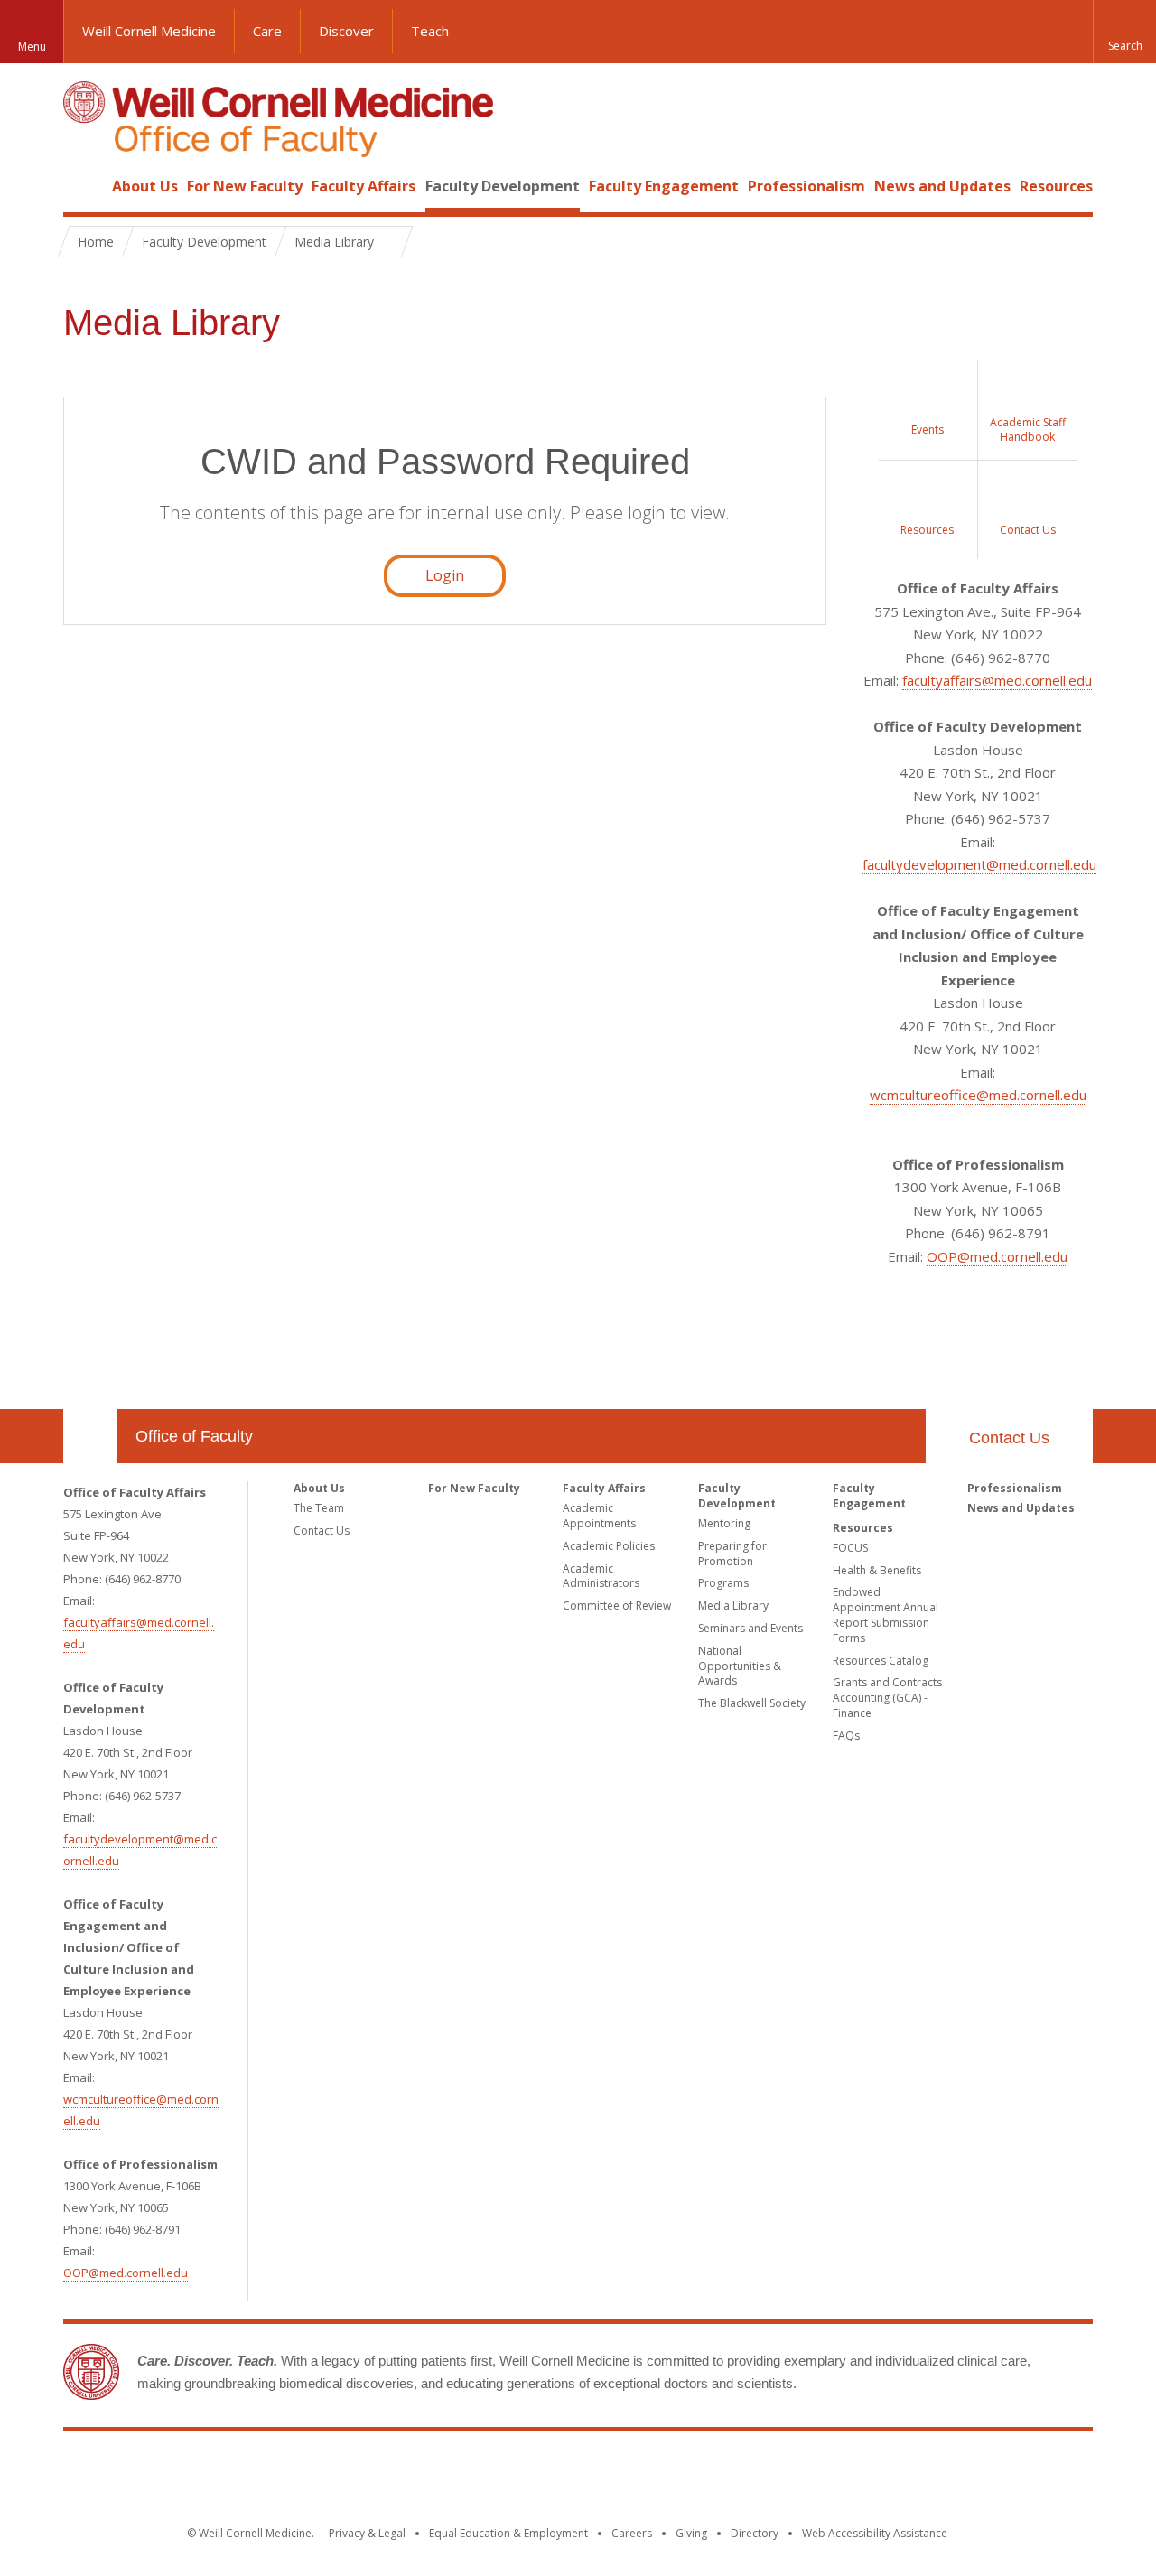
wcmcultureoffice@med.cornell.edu (978, 1095)
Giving (691, 2533)
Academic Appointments (599, 1516)
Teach (430, 31)
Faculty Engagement (664, 186)
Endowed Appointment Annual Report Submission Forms (886, 1615)
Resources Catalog (881, 1661)
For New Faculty (245, 186)
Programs (723, 1583)
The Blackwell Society (752, 1703)
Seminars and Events (750, 1628)
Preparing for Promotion (732, 1554)
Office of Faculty (194, 1436)
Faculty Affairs (364, 186)
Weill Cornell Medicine (149, 31)
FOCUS (850, 1548)
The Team (319, 1508)
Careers (632, 2533)
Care (267, 31)
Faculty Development (503, 186)
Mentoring (724, 1523)
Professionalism (806, 186)
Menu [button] (32, 47)
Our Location (90, 1436)
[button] (1124, 32)
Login (445, 575)
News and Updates (942, 186)
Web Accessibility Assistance (875, 2533)
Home (83, 186)
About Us (145, 186)
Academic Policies (609, 1546)
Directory (755, 2533)
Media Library (733, 1605)
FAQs (846, 1736)
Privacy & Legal (367, 2533)
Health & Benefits (877, 1570)
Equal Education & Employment (508, 2533)
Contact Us (1009, 1438)
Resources (1056, 186)
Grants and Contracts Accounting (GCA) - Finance (887, 1698)
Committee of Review (617, 1605)
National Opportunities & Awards (740, 1666)
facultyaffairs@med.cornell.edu (997, 680)
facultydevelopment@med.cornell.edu (979, 864)
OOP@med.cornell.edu (997, 1256)
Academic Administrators (601, 1576)
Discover (346, 31)
